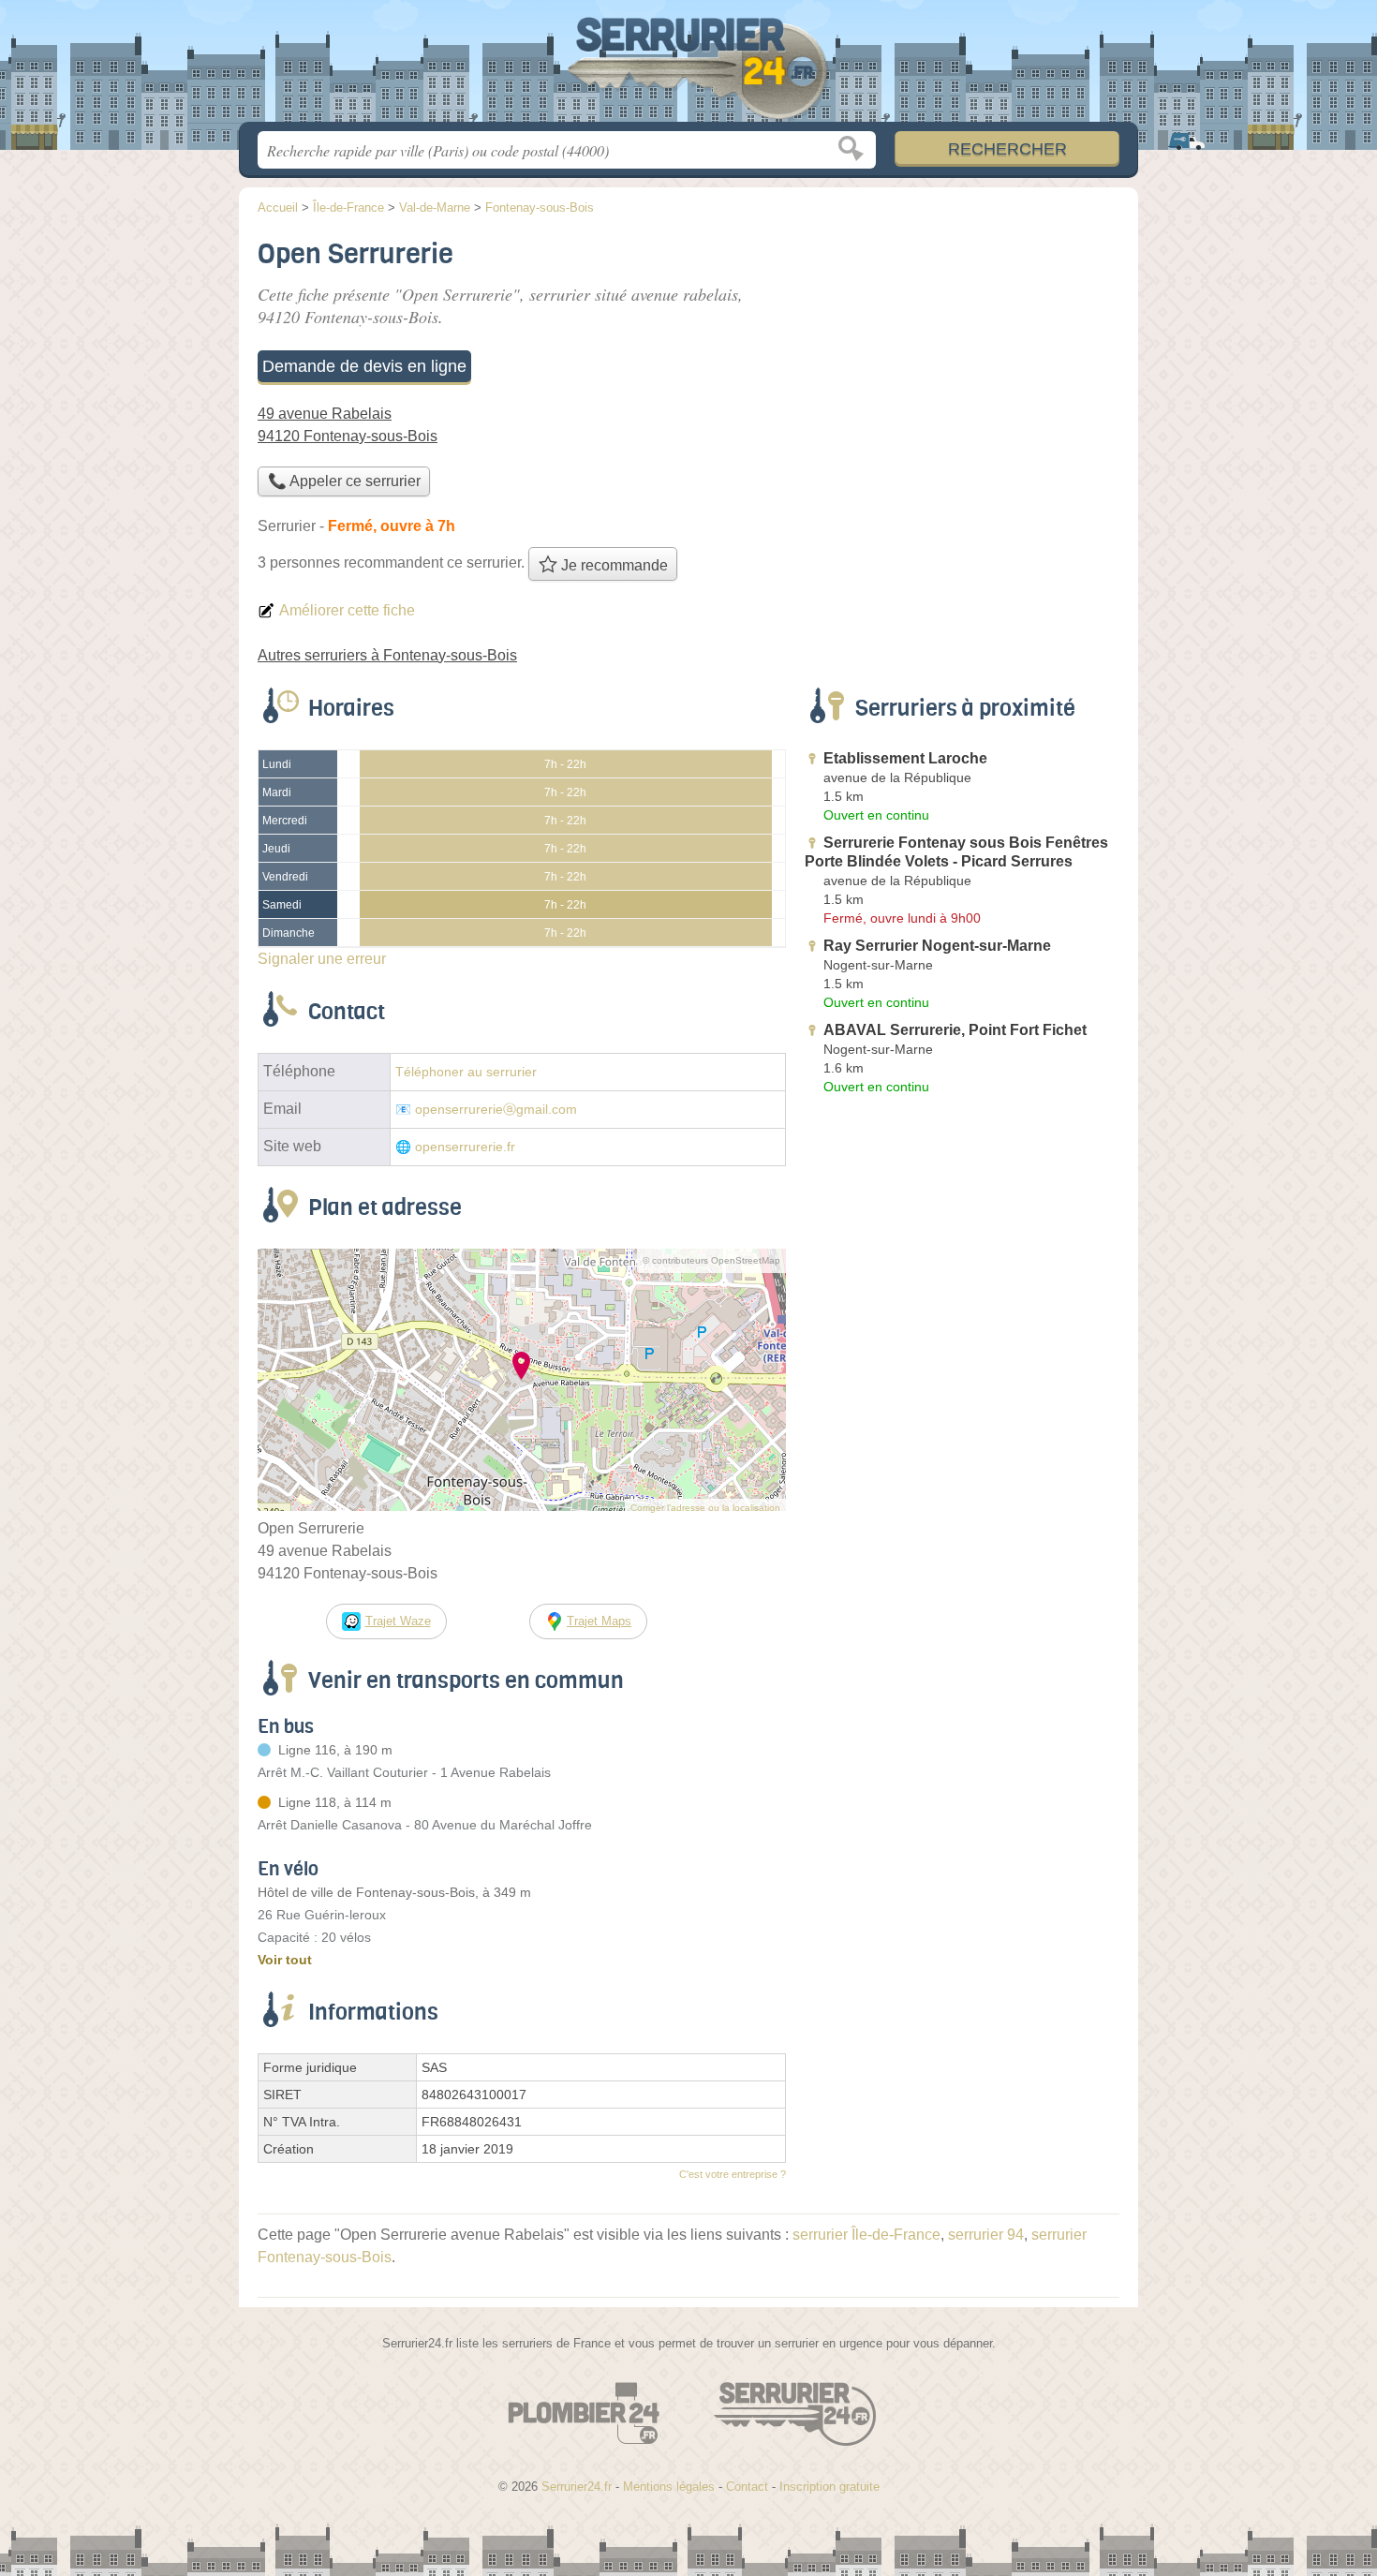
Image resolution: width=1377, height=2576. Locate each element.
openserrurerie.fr (465, 1147)
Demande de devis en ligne (364, 366)
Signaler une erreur (322, 959)
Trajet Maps (599, 1621)
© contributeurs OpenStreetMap (711, 1260)
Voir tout (285, 1960)
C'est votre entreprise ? (733, 2174)
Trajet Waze (398, 1621)
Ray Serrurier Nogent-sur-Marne (937, 946)
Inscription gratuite (829, 2487)
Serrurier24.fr (688, 67)
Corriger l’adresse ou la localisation (705, 1508)
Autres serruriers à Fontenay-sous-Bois (387, 655)
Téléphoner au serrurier (466, 1072)
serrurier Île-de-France (866, 2235)
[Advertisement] (962, 362)
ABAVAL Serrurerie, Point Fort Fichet (955, 1030)
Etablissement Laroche (905, 758)
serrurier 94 (986, 2235)
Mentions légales (669, 2487)
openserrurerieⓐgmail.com (496, 1110)
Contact (747, 2487)
